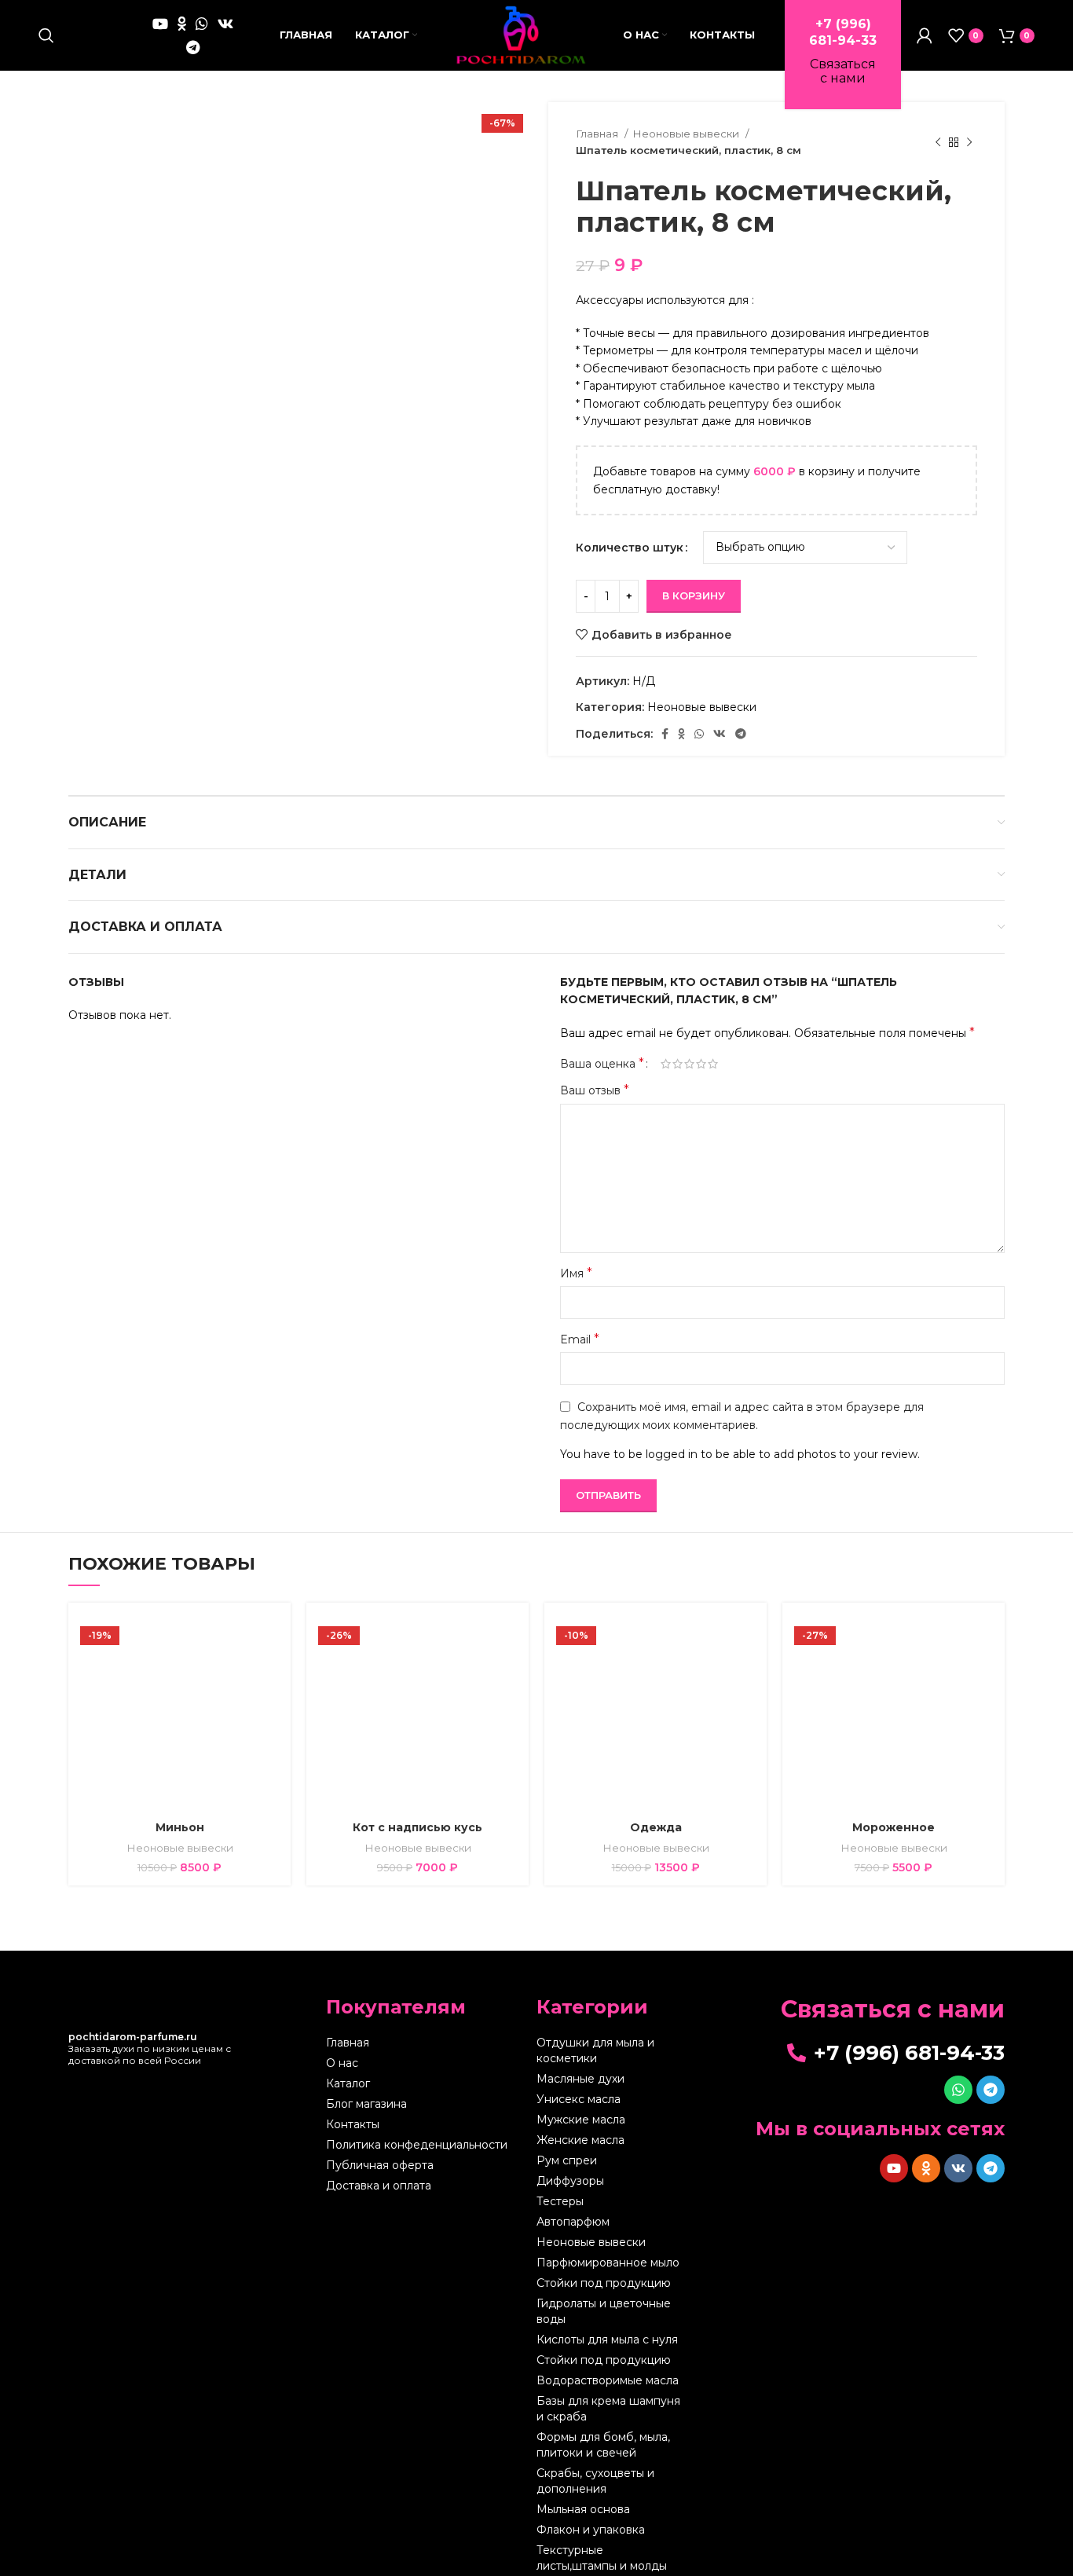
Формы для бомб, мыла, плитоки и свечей (603, 2445)
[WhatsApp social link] (202, 24)
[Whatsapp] (958, 2090)
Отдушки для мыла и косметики (595, 2050)
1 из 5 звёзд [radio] (666, 1064)
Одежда (656, 1827)
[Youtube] (894, 2168)
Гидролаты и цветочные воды (604, 2311)
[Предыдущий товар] (938, 142)
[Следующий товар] (969, 142)
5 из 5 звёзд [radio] (713, 1064)
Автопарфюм (573, 2222)
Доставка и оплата (379, 2186)
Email (580, 1339)
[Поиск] (46, 35)
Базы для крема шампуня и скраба (608, 2409)
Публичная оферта (380, 2165)
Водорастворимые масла (608, 2380)
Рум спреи (567, 2160)
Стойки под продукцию (604, 2283)
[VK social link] (225, 24)
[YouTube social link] (160, 24)
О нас (342, 2063)
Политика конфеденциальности (417, 2145)
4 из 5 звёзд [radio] (701, 1064)
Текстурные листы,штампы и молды (602, 2558)
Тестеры (560, 2201)
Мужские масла (581, 2120)
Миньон (180, 1827)
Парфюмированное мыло (608, 2263)
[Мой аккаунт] (925, 35)
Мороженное (894, 1827)
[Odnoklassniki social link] (182, 24)
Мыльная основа (583, 2509)
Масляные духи (580, 2079)
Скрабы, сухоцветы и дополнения (595, 2481)
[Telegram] (991, 2090)
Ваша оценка (602, 1064)
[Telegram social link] (193, 47)
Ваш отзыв (595, 1090)
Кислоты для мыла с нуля (607, 2340)
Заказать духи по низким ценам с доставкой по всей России (150, 2048)
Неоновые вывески (687, 134)
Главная (598, 134)
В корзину (694, 595)
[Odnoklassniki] (926, 2168)
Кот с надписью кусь (417, 1827)
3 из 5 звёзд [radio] (689, 1064)
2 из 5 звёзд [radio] (677, 1064)
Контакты (353, 2124)
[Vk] (958, 2168)
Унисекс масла (579, 2099)
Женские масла (580, 2140)
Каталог (348, 2083)
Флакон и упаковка (591, 2530)
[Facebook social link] (665, 734)
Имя (576, 1273)
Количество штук (630, 548)
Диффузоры (570, 2181)
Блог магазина (366, 2104)
